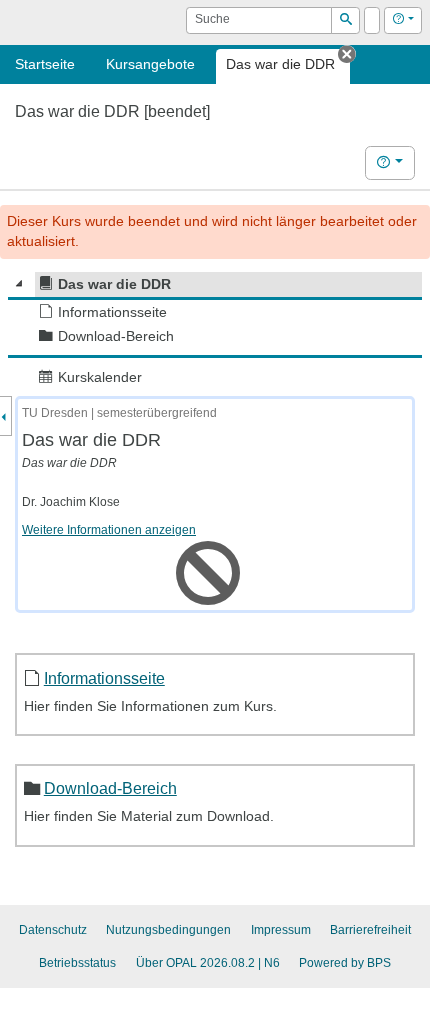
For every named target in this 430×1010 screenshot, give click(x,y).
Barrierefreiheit (370, 930)
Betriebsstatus (77, 963)
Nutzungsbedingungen (168, 930)
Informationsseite (104, 678)
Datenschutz (53, 930)
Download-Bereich (110, 788)
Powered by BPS (345, 963)
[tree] (215, 330)
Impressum (281, 930)
